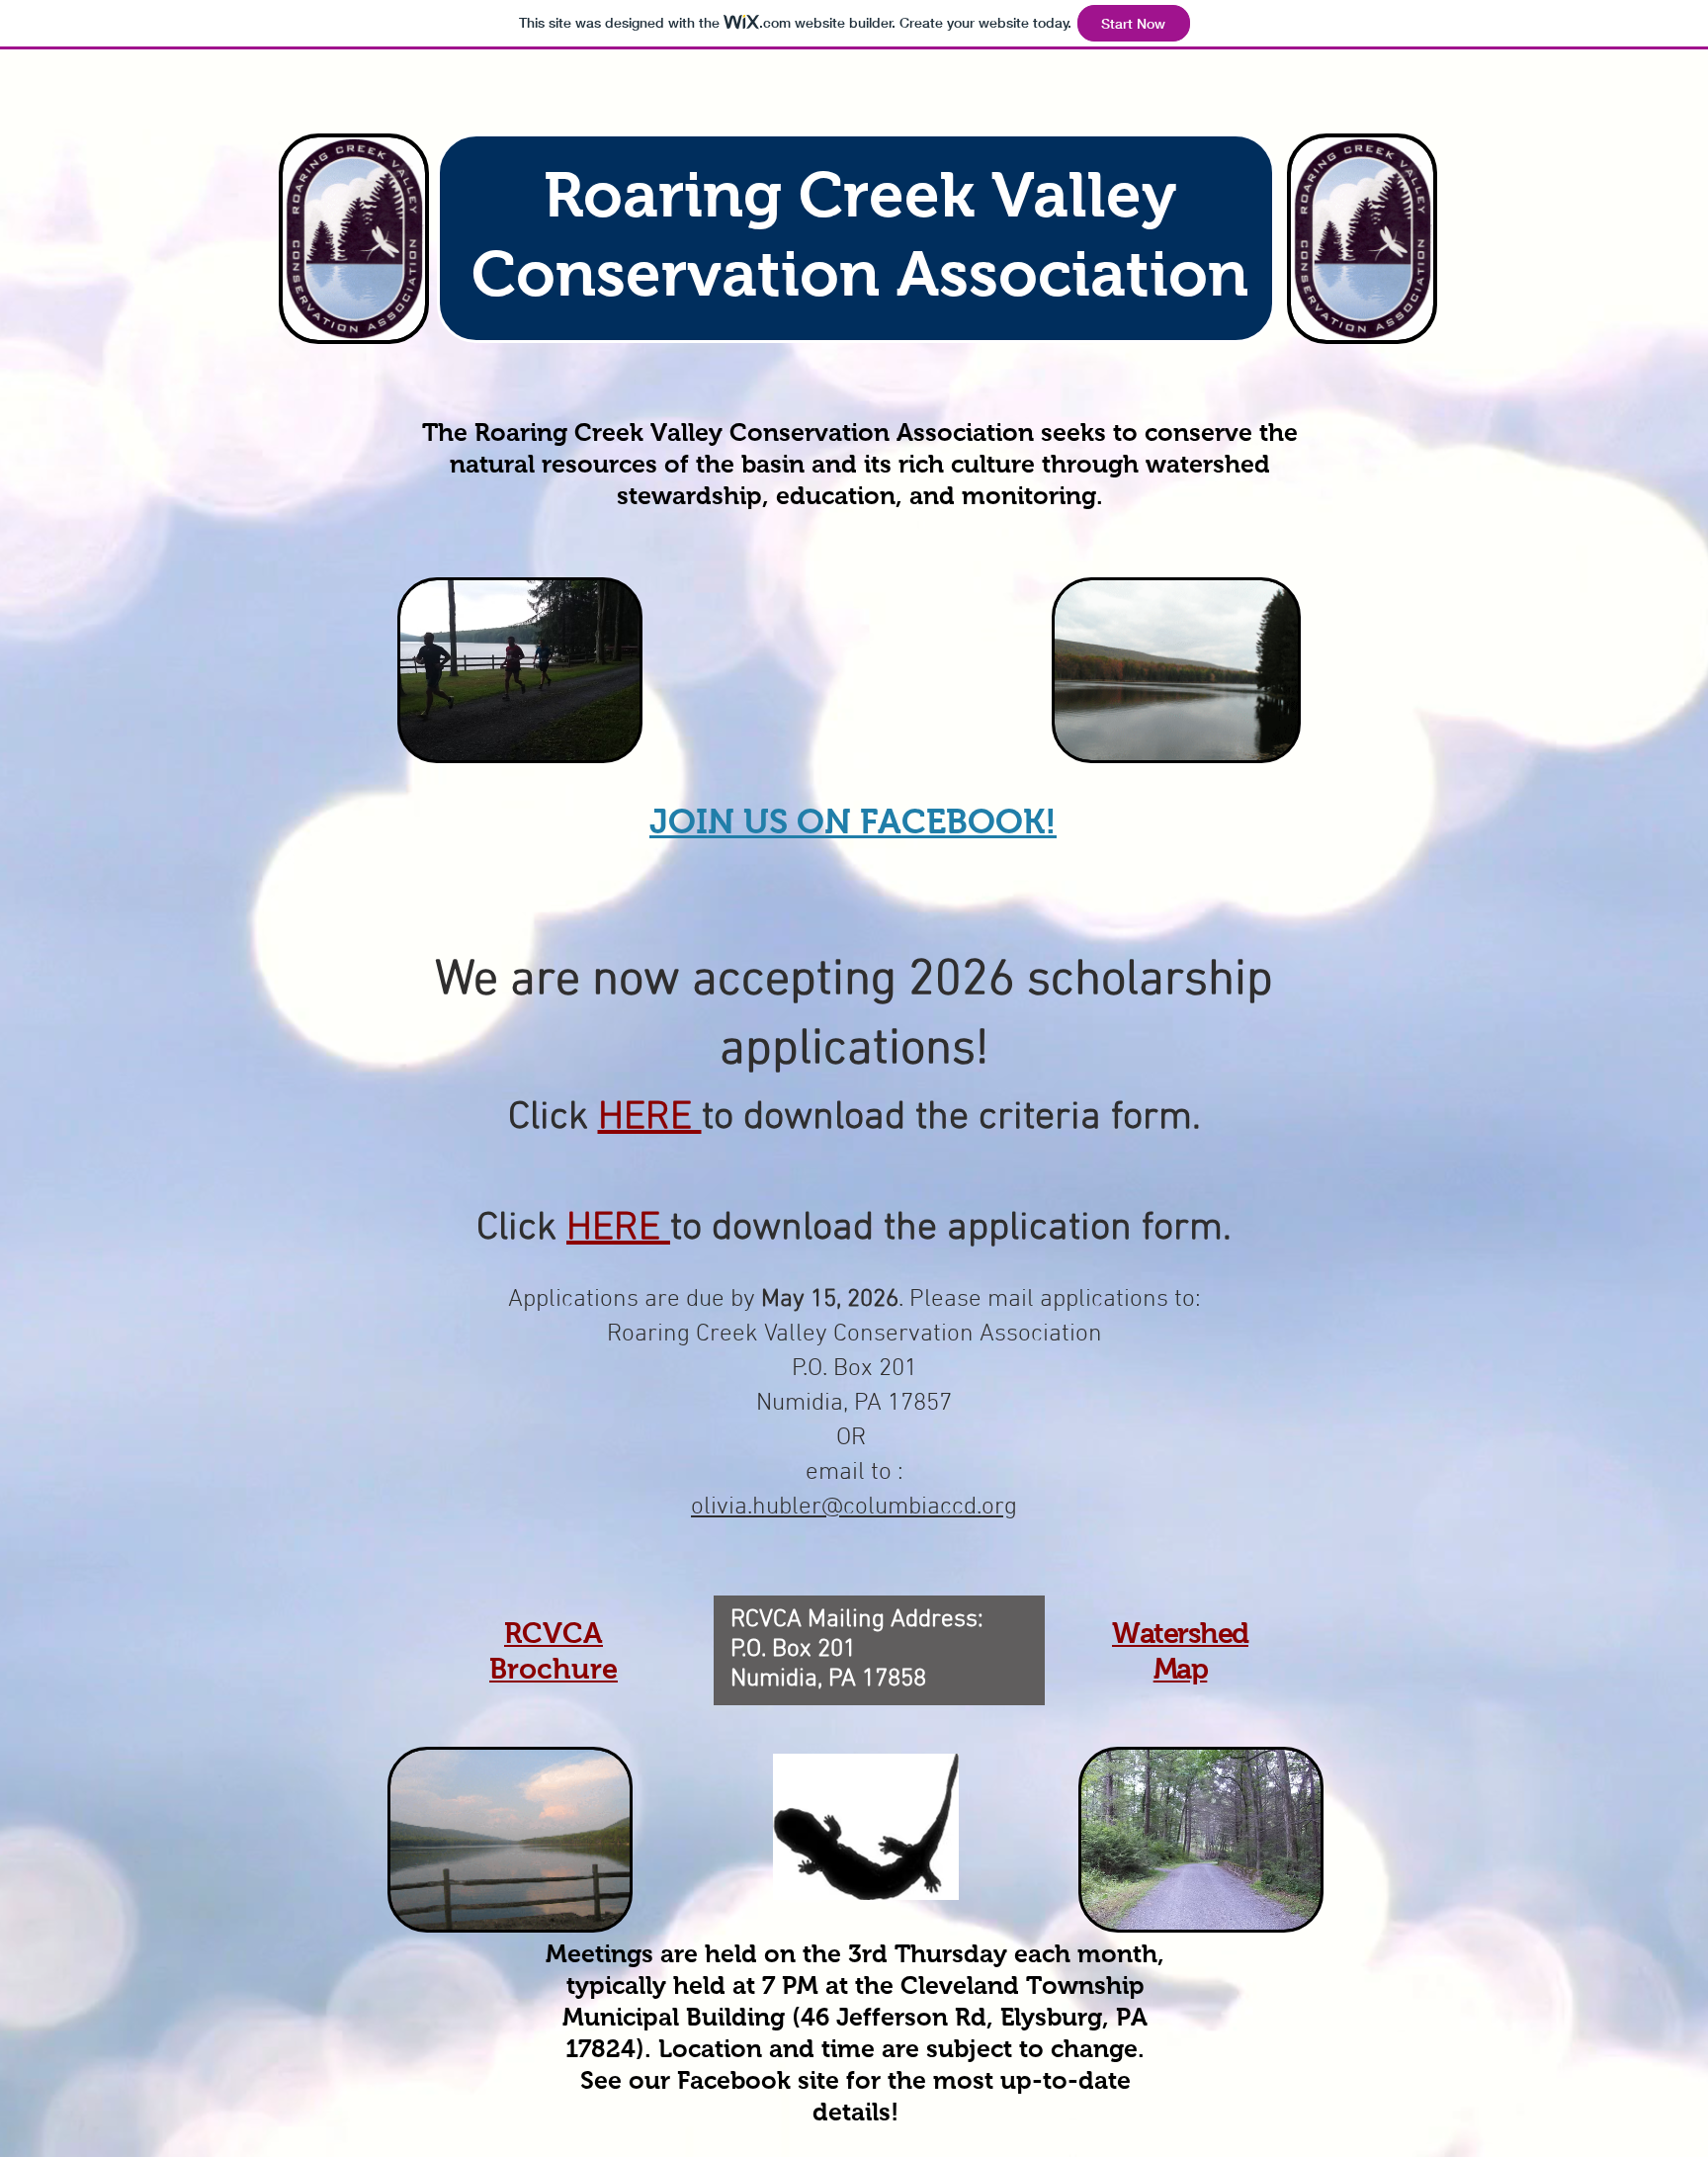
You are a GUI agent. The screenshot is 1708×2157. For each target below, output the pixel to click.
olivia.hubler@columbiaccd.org (854, 1508)
